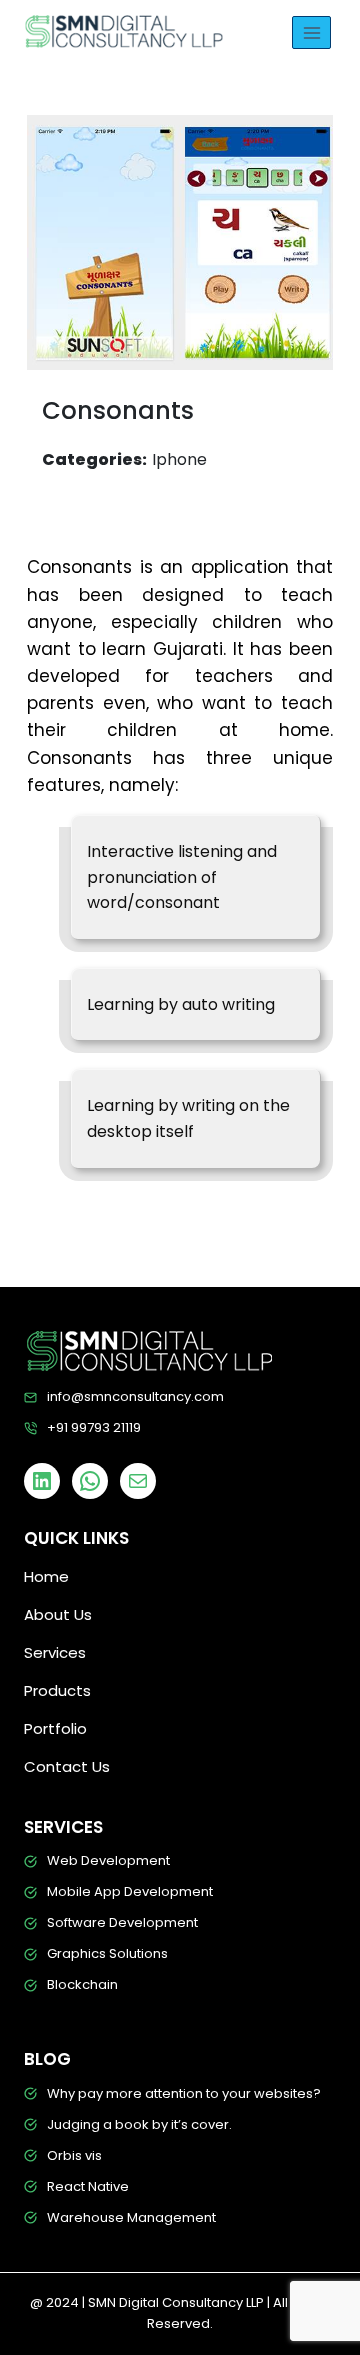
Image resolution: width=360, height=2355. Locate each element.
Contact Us (67, 1766)
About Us (58, 1614)
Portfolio (55, 1728)
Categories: (94, 459)
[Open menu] (311, 32)
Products (57, 1690)
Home (46, 1576)
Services (55, 1652)
